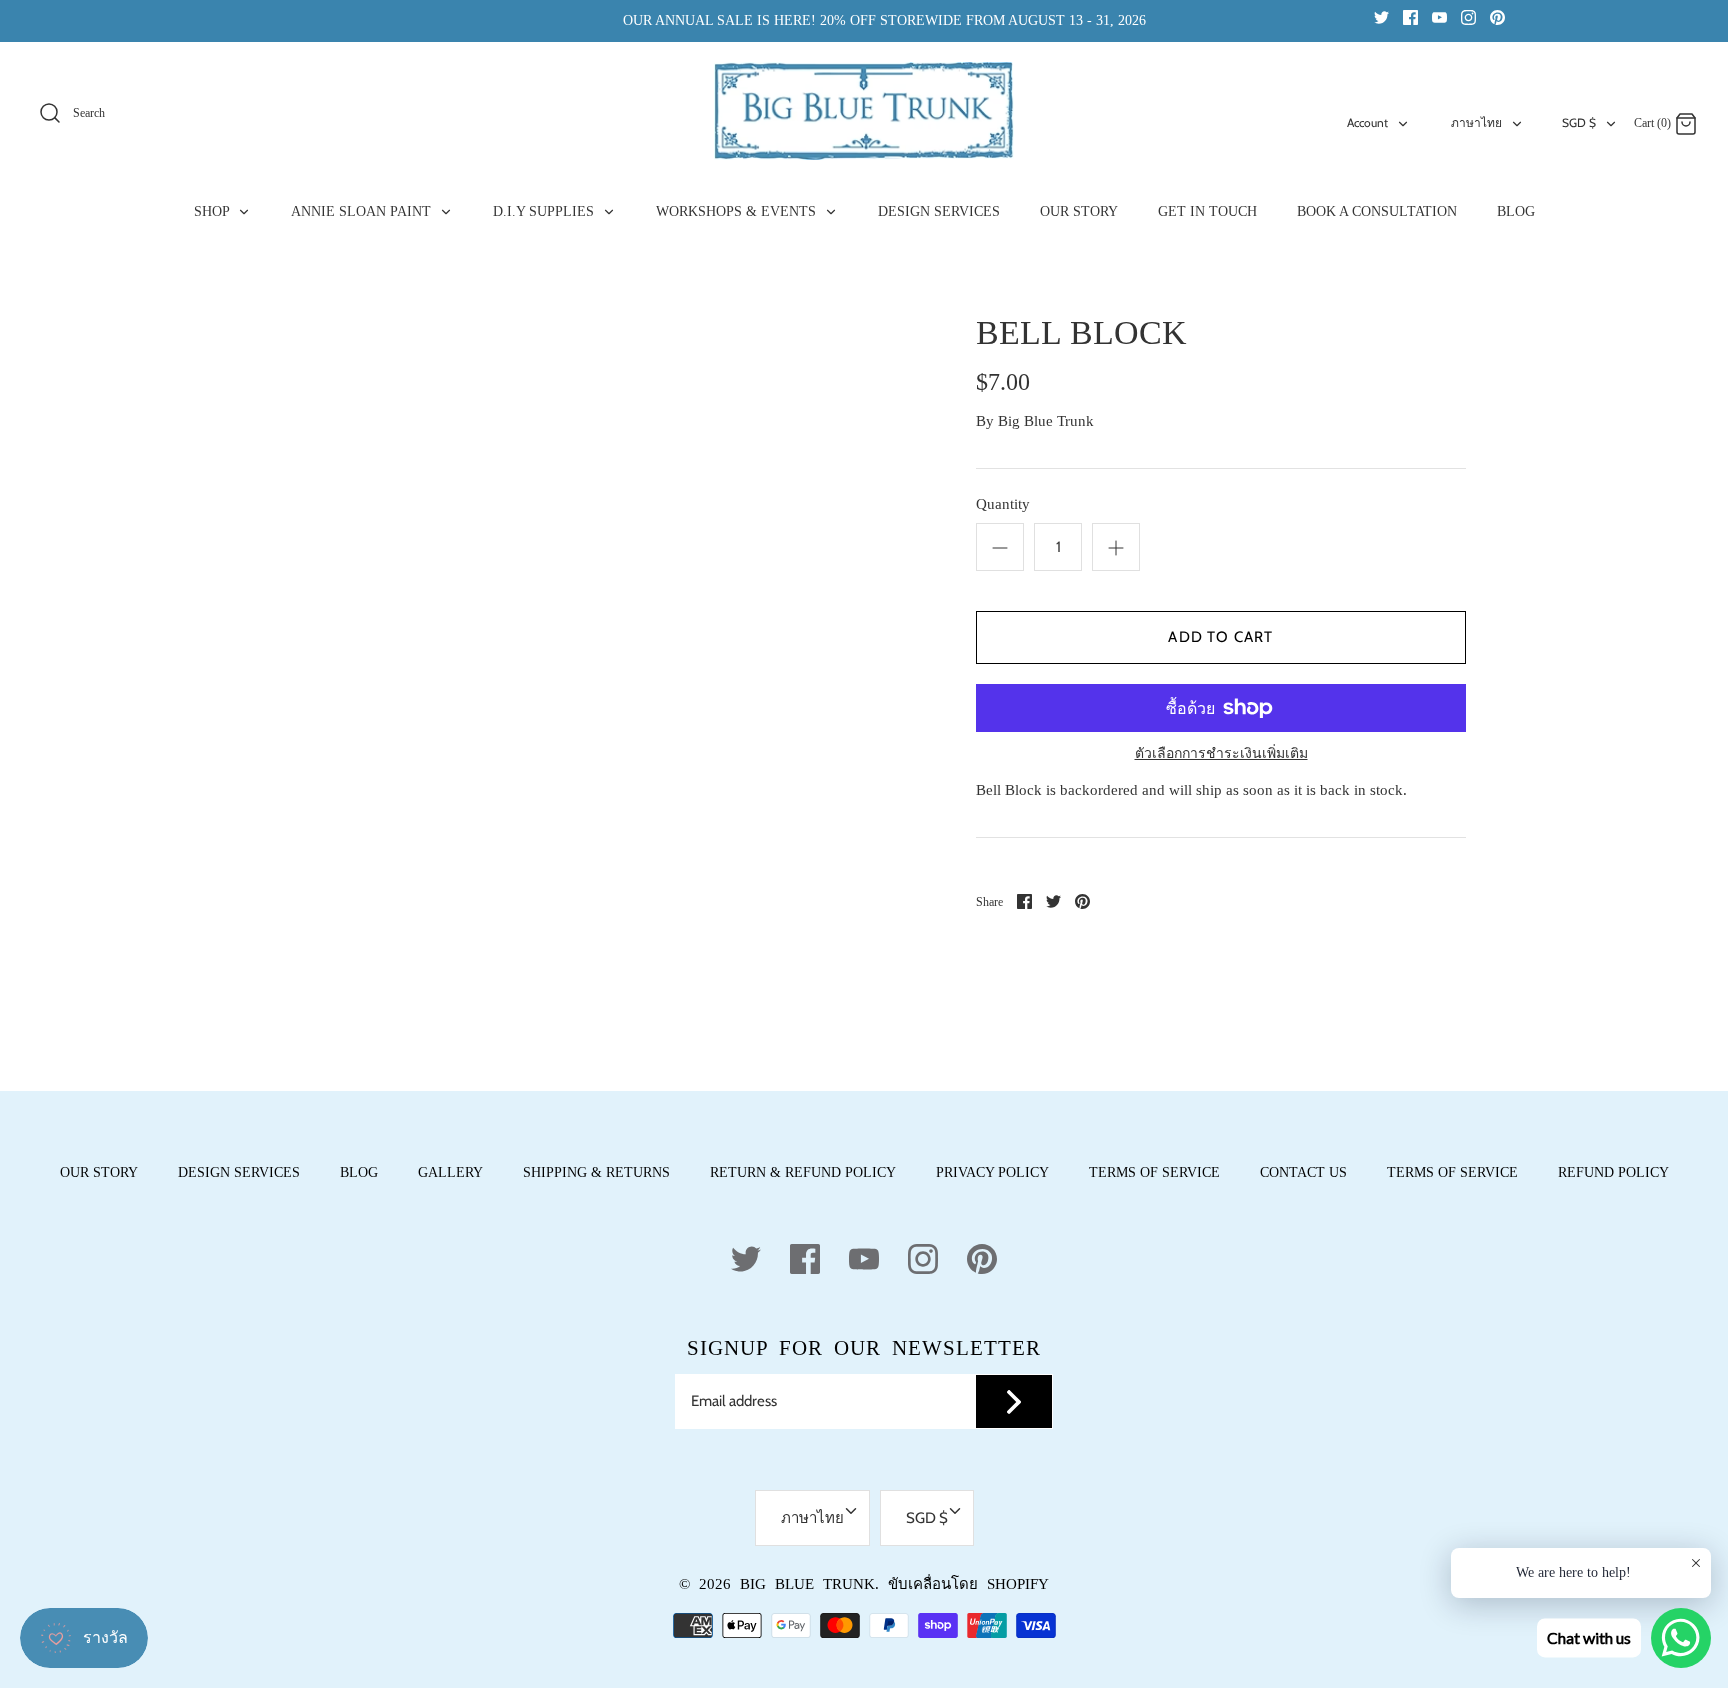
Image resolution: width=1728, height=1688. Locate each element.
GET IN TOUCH (1207, 211)
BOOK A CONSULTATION (1377, 211)
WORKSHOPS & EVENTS (738, 211)
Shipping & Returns (596, 1172)
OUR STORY (1079, 211)
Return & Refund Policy (803, 1172)
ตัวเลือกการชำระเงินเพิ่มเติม (1221, 753)
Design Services (239, 1172)
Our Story (99, 1172)
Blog (359, 1172)
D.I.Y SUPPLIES (545, 211)
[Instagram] (1468, 16)
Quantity (1003, 504)
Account (1367, 122)
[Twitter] (1381, 16)
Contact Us (1303, 1172)
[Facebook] (1410, 16)
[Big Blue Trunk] (864, 111)
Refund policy (1613, 1172)
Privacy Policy (992, 1172)
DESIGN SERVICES (939, 211)
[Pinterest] (1497, 16)
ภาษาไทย (1476, 122)
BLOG (1516, 211)
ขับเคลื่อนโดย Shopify (968, 1584)
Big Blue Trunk (1046, 421)
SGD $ (1579, 122)
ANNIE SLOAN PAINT (363, 211)
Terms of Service (1154, 1172)
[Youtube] (1439, 16)
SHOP (213, 211)
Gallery (450, 1172)
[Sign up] (1014, 1402)
